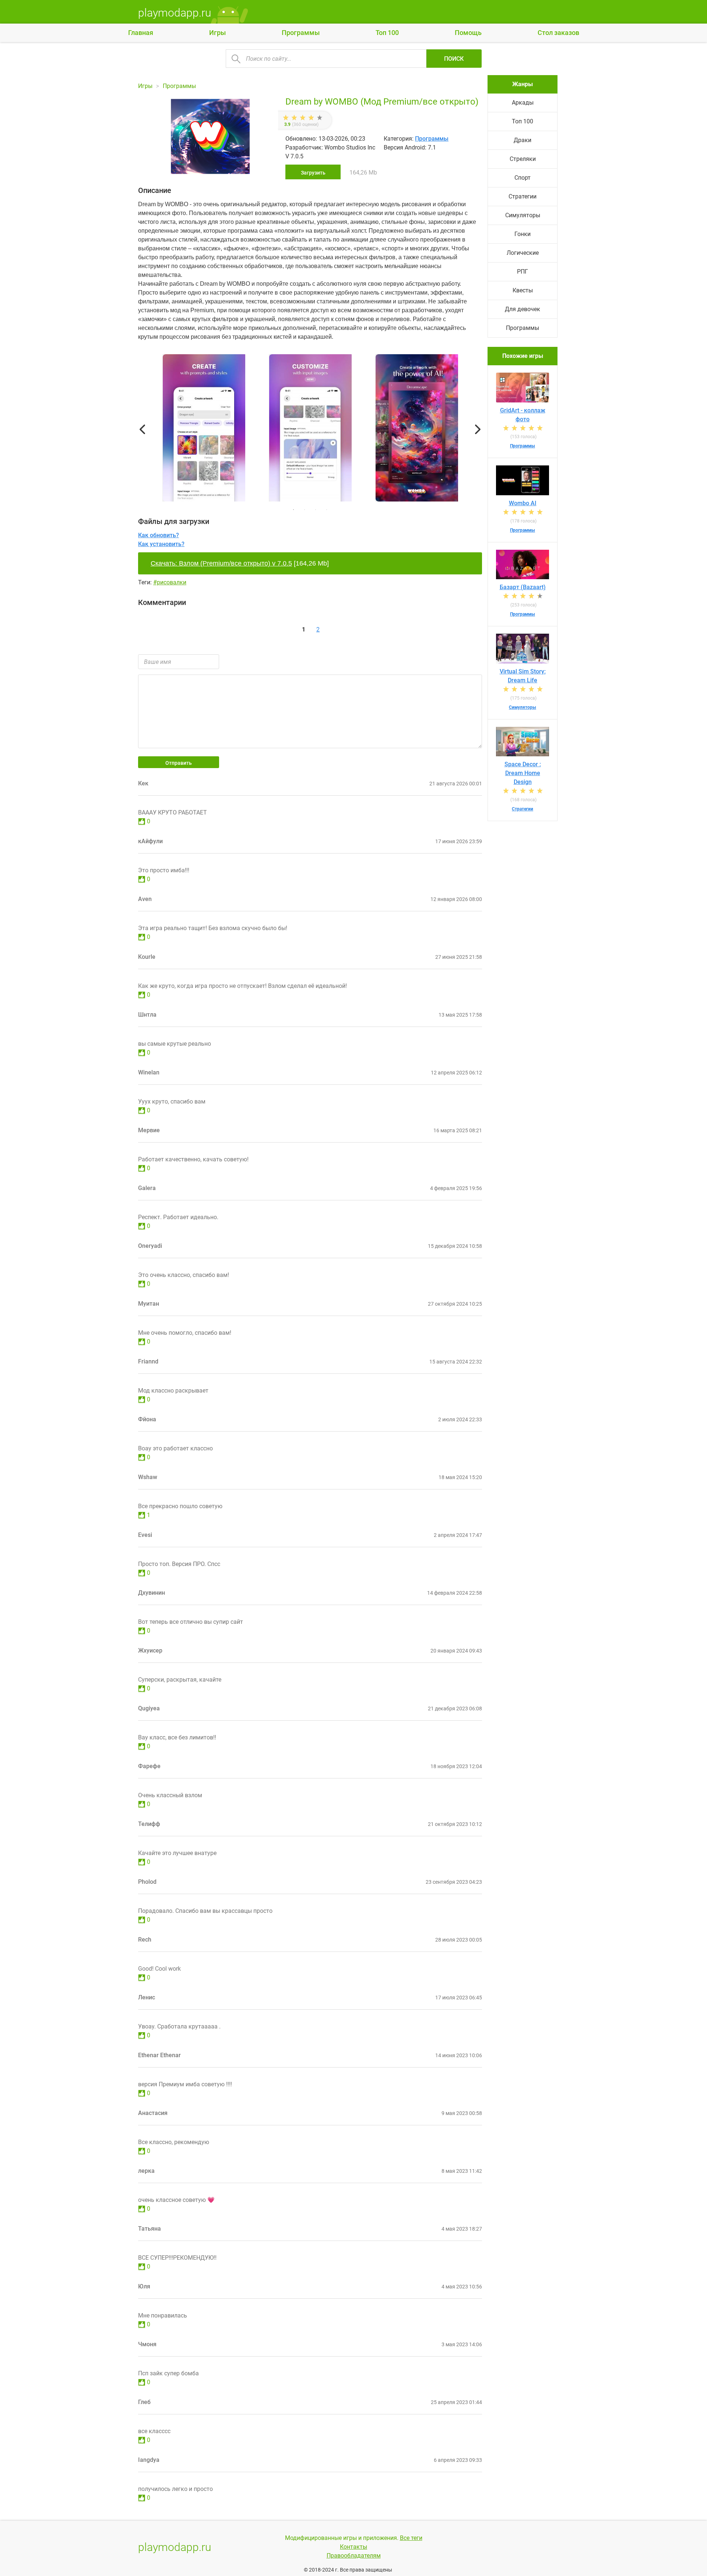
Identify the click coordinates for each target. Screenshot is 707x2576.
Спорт (523, 178)
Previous (142, 429)
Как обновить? (159, 535)
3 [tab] (316, 510)
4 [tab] (327, 510)
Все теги (411, 2538)
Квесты (523, 290)
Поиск (454, 59)
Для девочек (523, 309)
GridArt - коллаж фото (523, 415)
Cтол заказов (558, 33)
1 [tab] (293, 510)
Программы (301, 33)
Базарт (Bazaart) (523, 587)
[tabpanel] (310, 429)
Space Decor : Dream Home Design (523, 773)
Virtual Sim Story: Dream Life (523, 676)
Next (478, 429)
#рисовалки (170, 582)
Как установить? (161, 544)
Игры (217, 33)
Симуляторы (523, 215)
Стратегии (523, 196)
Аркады (523, 103)
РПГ (523, 272)
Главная (141, 33)
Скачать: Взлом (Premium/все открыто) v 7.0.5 (221, 563)
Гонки (523, 234)
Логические (523, 253)
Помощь (468, 33)
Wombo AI (523, 503)
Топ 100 (387, 33)
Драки (523, 140)
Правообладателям (354, 2556)
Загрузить (313, 173)
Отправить (179, 763)
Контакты (353, 2547)
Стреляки (523, 159)
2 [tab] (305, 510)
